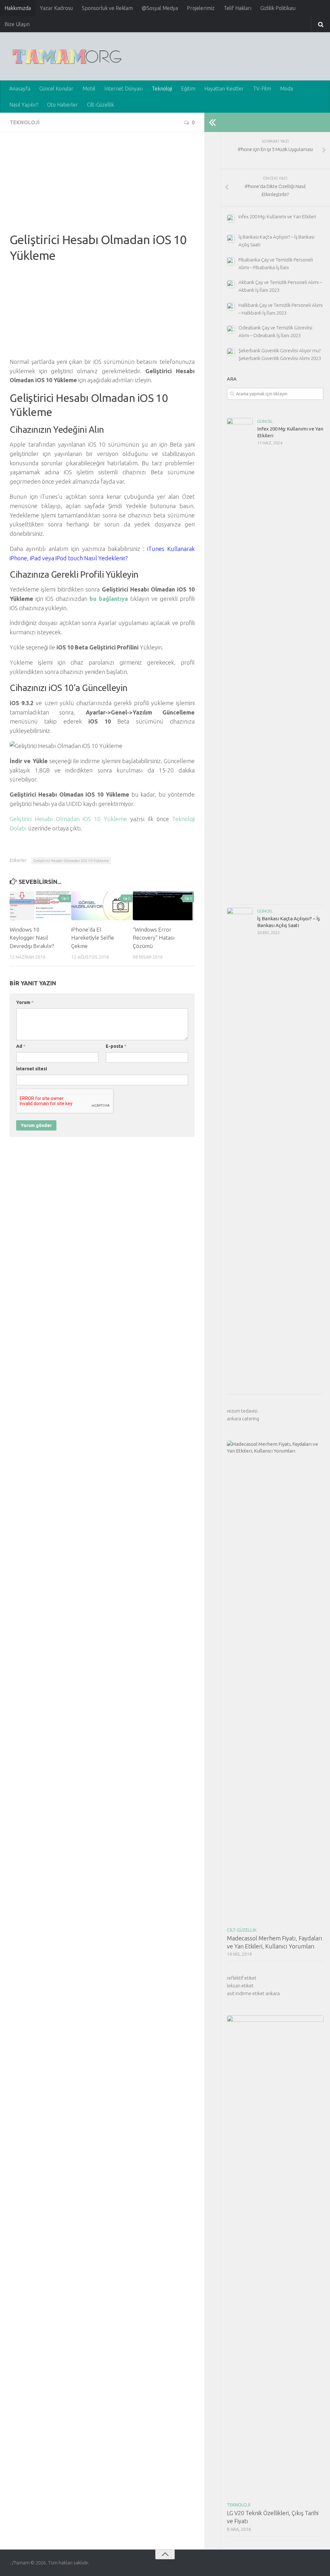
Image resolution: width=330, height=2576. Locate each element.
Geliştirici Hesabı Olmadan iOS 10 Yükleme (68, 819)
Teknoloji (162, 89)
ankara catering (243, 1419)
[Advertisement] (102, 187)
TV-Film (262, 89)
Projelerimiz (201, 8)
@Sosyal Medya (160, 8)
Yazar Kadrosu (56, 8)
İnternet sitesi (32, 1069)
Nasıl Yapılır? (24, 105)
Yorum (25, 1002)
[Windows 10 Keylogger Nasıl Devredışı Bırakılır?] (40, 906)
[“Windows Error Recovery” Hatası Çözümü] (163, 906)
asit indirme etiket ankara (253, 1993)
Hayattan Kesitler (224, 89)
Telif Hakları (238, 8)
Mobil (89, 89)
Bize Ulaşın (17, 24)
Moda (286, 89)
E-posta (116, 1046)
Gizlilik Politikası (278, 8)
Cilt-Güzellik (100, 105)
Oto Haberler (63, 105)
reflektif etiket (242, 1978)
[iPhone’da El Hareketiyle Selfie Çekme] (102, 906)
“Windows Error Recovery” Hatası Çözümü (154, 938)
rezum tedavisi (242, 1411)
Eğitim (188, 89)
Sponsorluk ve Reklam (107, 8)
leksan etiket (240, 1986)
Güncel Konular (56, 89)
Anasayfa (20, 89)
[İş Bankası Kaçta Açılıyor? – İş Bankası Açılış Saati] (240, 1149)
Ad (21, 1046)
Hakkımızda (18, 8)
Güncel (265, 421)
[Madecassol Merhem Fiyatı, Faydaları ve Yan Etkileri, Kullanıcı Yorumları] (275, 1682)
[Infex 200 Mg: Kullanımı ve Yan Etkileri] (240, 659)
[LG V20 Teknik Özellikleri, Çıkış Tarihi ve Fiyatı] (275, 2257)
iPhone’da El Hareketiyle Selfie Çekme (93, 938)
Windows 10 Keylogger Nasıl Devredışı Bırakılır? (32, 938)
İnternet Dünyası (124, 89)
